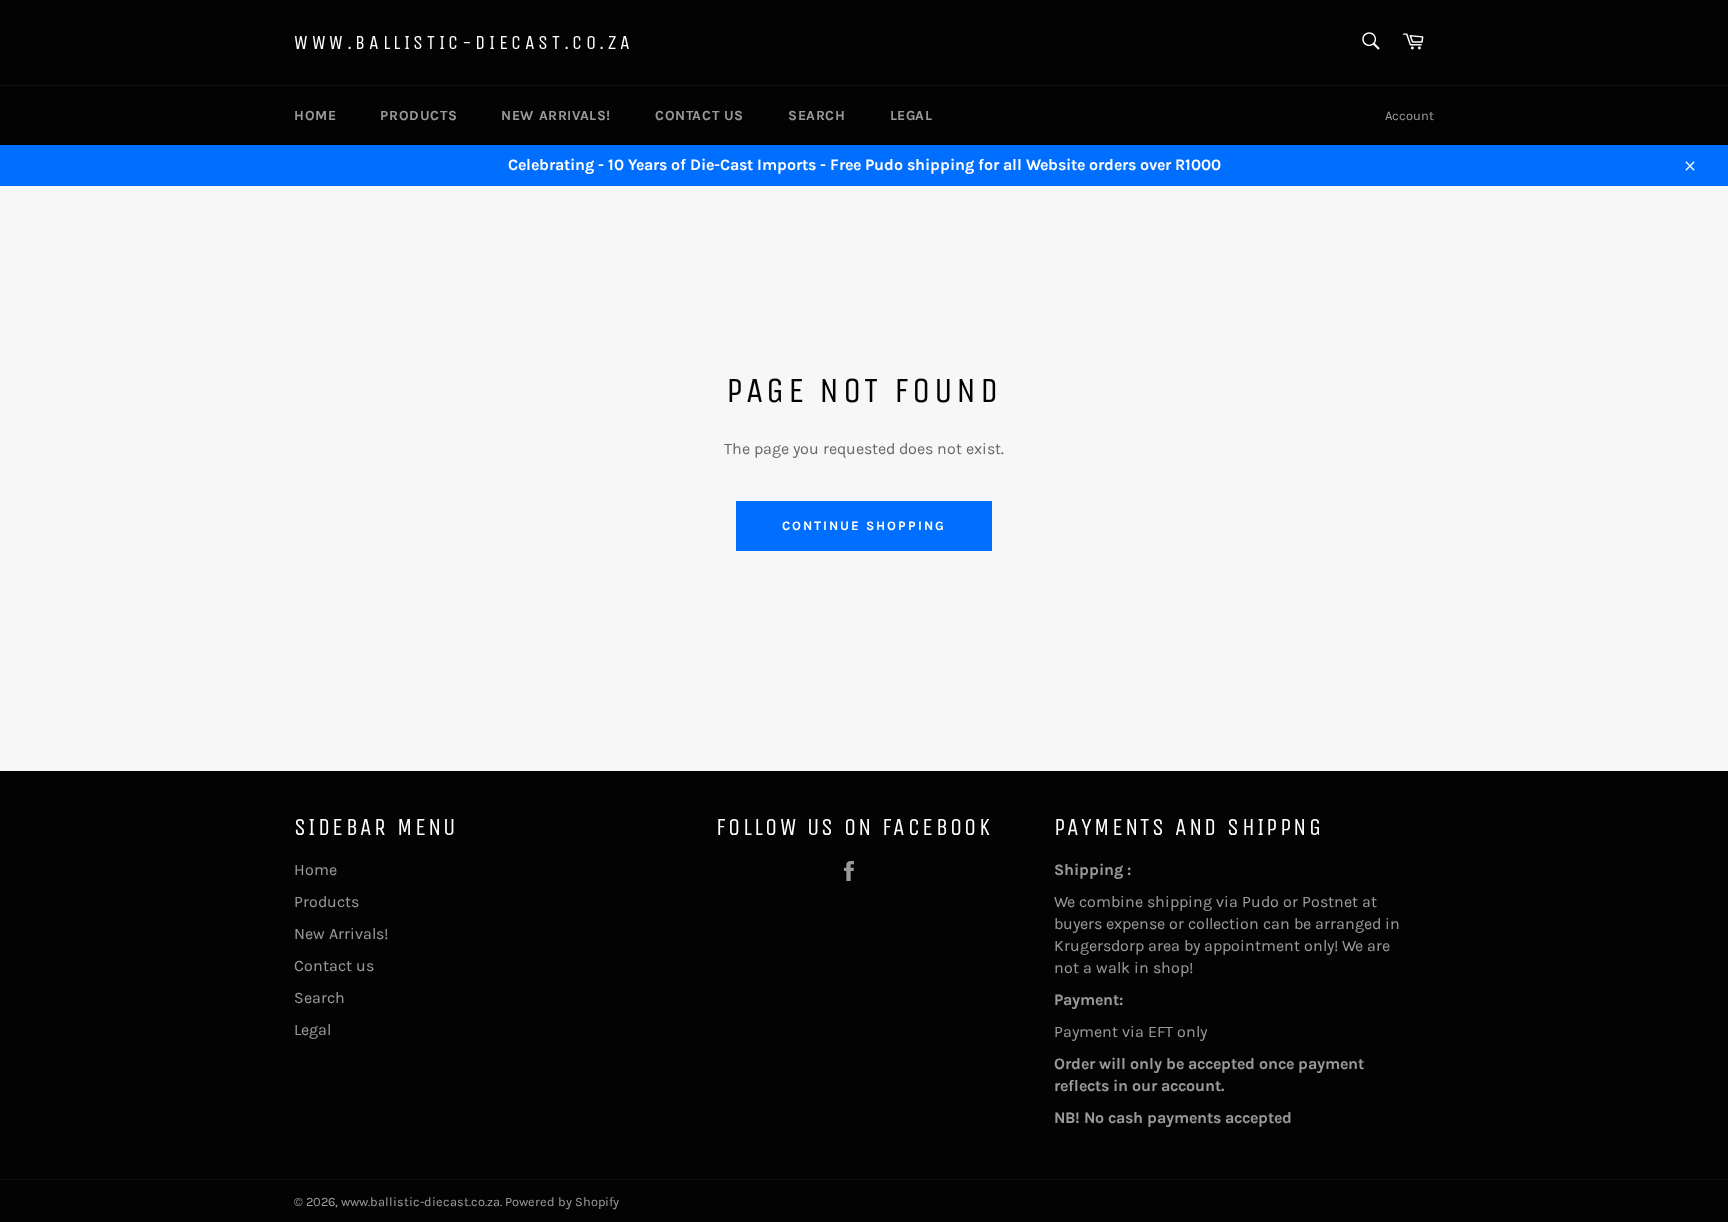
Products (418, 115)
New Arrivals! (556, 115)
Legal (911, 115)
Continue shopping (863, 525)
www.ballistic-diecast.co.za (463, 42)
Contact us (699, 115)
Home (315, 115)
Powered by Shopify (562, 1201)
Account (1409, 115)
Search (817, 115)
